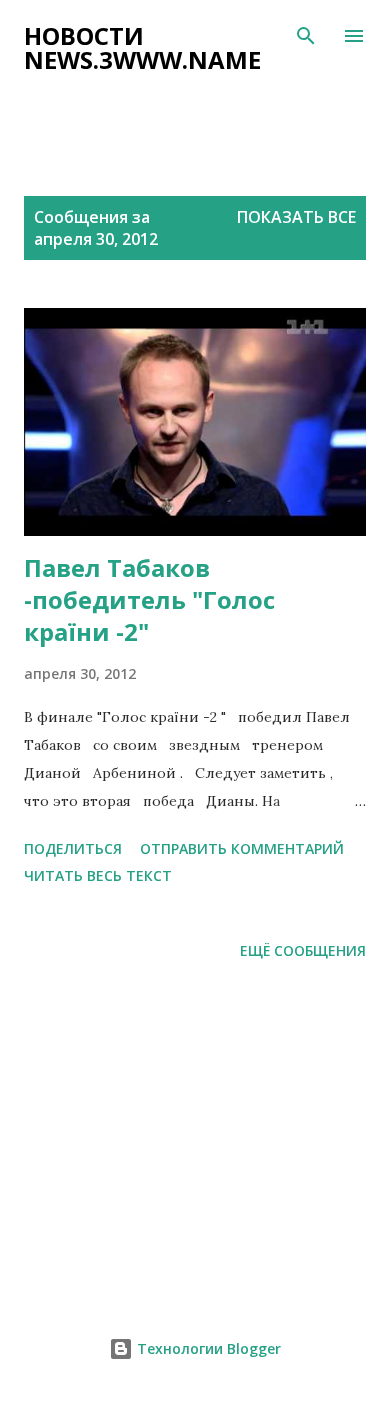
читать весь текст (98, 875)
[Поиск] (306, 36)
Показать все (296, 217)
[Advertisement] (207, 111)
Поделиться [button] (73, 848)
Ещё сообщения (303, 950)
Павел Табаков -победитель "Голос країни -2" (149, 599)
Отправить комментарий (242, 848)
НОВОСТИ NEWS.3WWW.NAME (142, 47)
